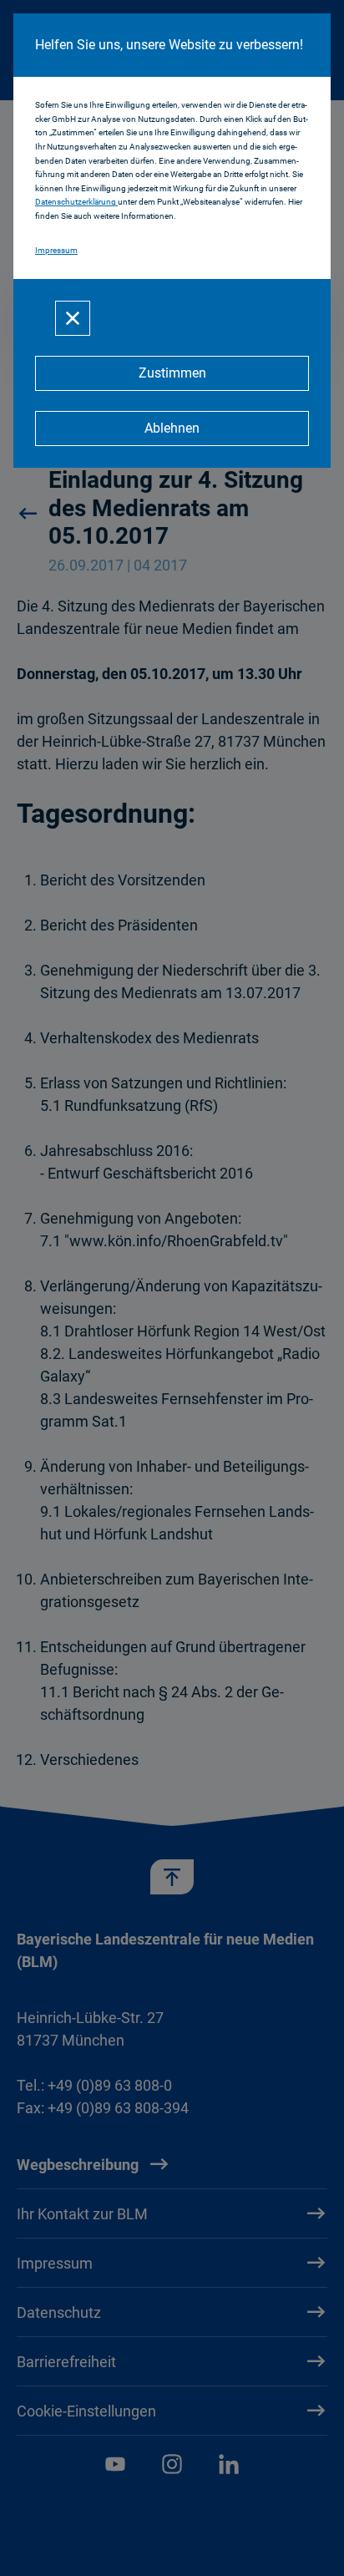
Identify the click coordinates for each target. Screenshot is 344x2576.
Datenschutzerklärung (76, 202)
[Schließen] (73, 318)
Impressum (56, 250)
